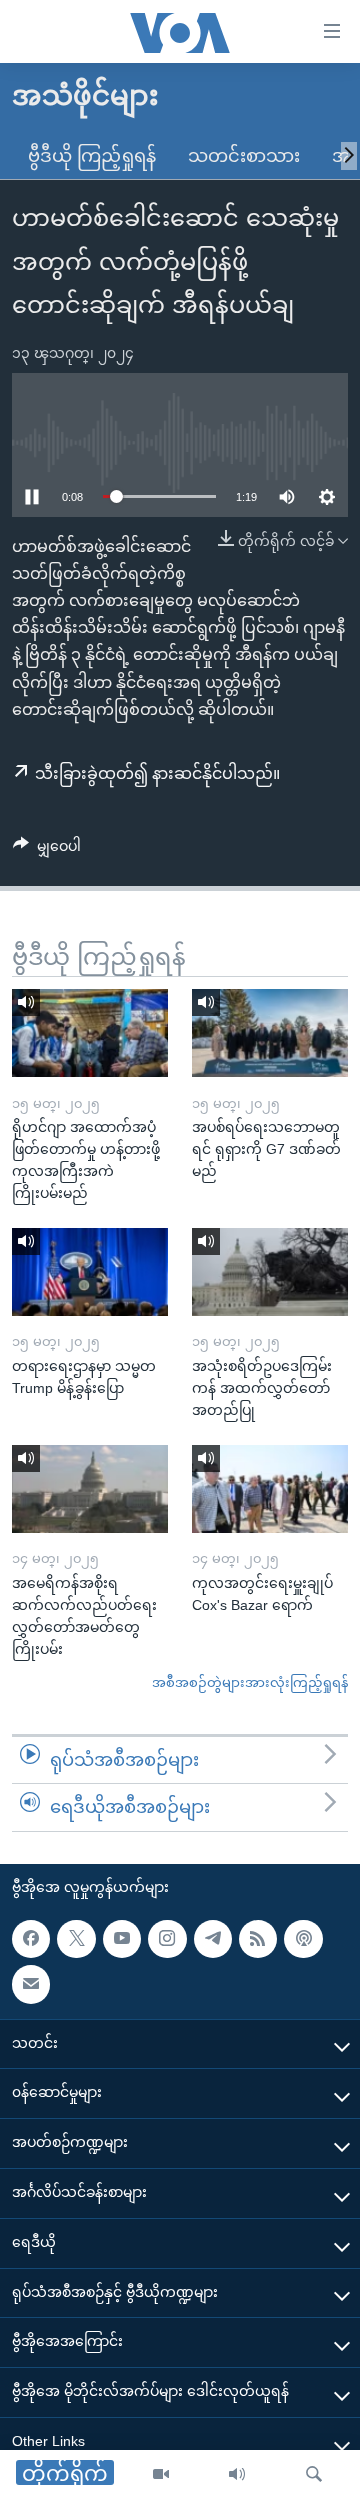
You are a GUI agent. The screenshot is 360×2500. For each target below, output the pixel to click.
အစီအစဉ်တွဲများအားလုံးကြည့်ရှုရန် (250, 1682)
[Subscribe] (31, 1984)
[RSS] (258, 1939)
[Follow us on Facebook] (31, 1939)
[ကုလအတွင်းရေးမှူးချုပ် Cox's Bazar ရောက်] (270, 1489)
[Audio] (237, 2475)
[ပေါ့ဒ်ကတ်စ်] (303, 1939)
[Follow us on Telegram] (213, 1939)
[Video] (161, 2475)
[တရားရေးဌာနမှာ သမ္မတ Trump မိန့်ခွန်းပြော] (90, 1272)
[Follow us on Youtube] (122, 1939)
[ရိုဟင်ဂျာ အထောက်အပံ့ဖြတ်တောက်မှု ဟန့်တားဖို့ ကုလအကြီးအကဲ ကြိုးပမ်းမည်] (90, 1033)
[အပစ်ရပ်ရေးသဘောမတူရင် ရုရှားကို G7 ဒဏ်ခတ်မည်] (270, 1033)
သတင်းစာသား (244, 156)
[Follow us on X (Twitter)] (76, 1939)
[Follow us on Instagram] (167, 1939)
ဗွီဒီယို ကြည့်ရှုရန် (92, 156)
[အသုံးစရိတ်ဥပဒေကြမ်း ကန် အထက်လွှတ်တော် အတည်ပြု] (270, 1272)
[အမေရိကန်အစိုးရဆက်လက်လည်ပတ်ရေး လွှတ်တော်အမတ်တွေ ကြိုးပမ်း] (90, 1489)
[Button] (47, 850)
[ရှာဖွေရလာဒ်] (314, 2475)
